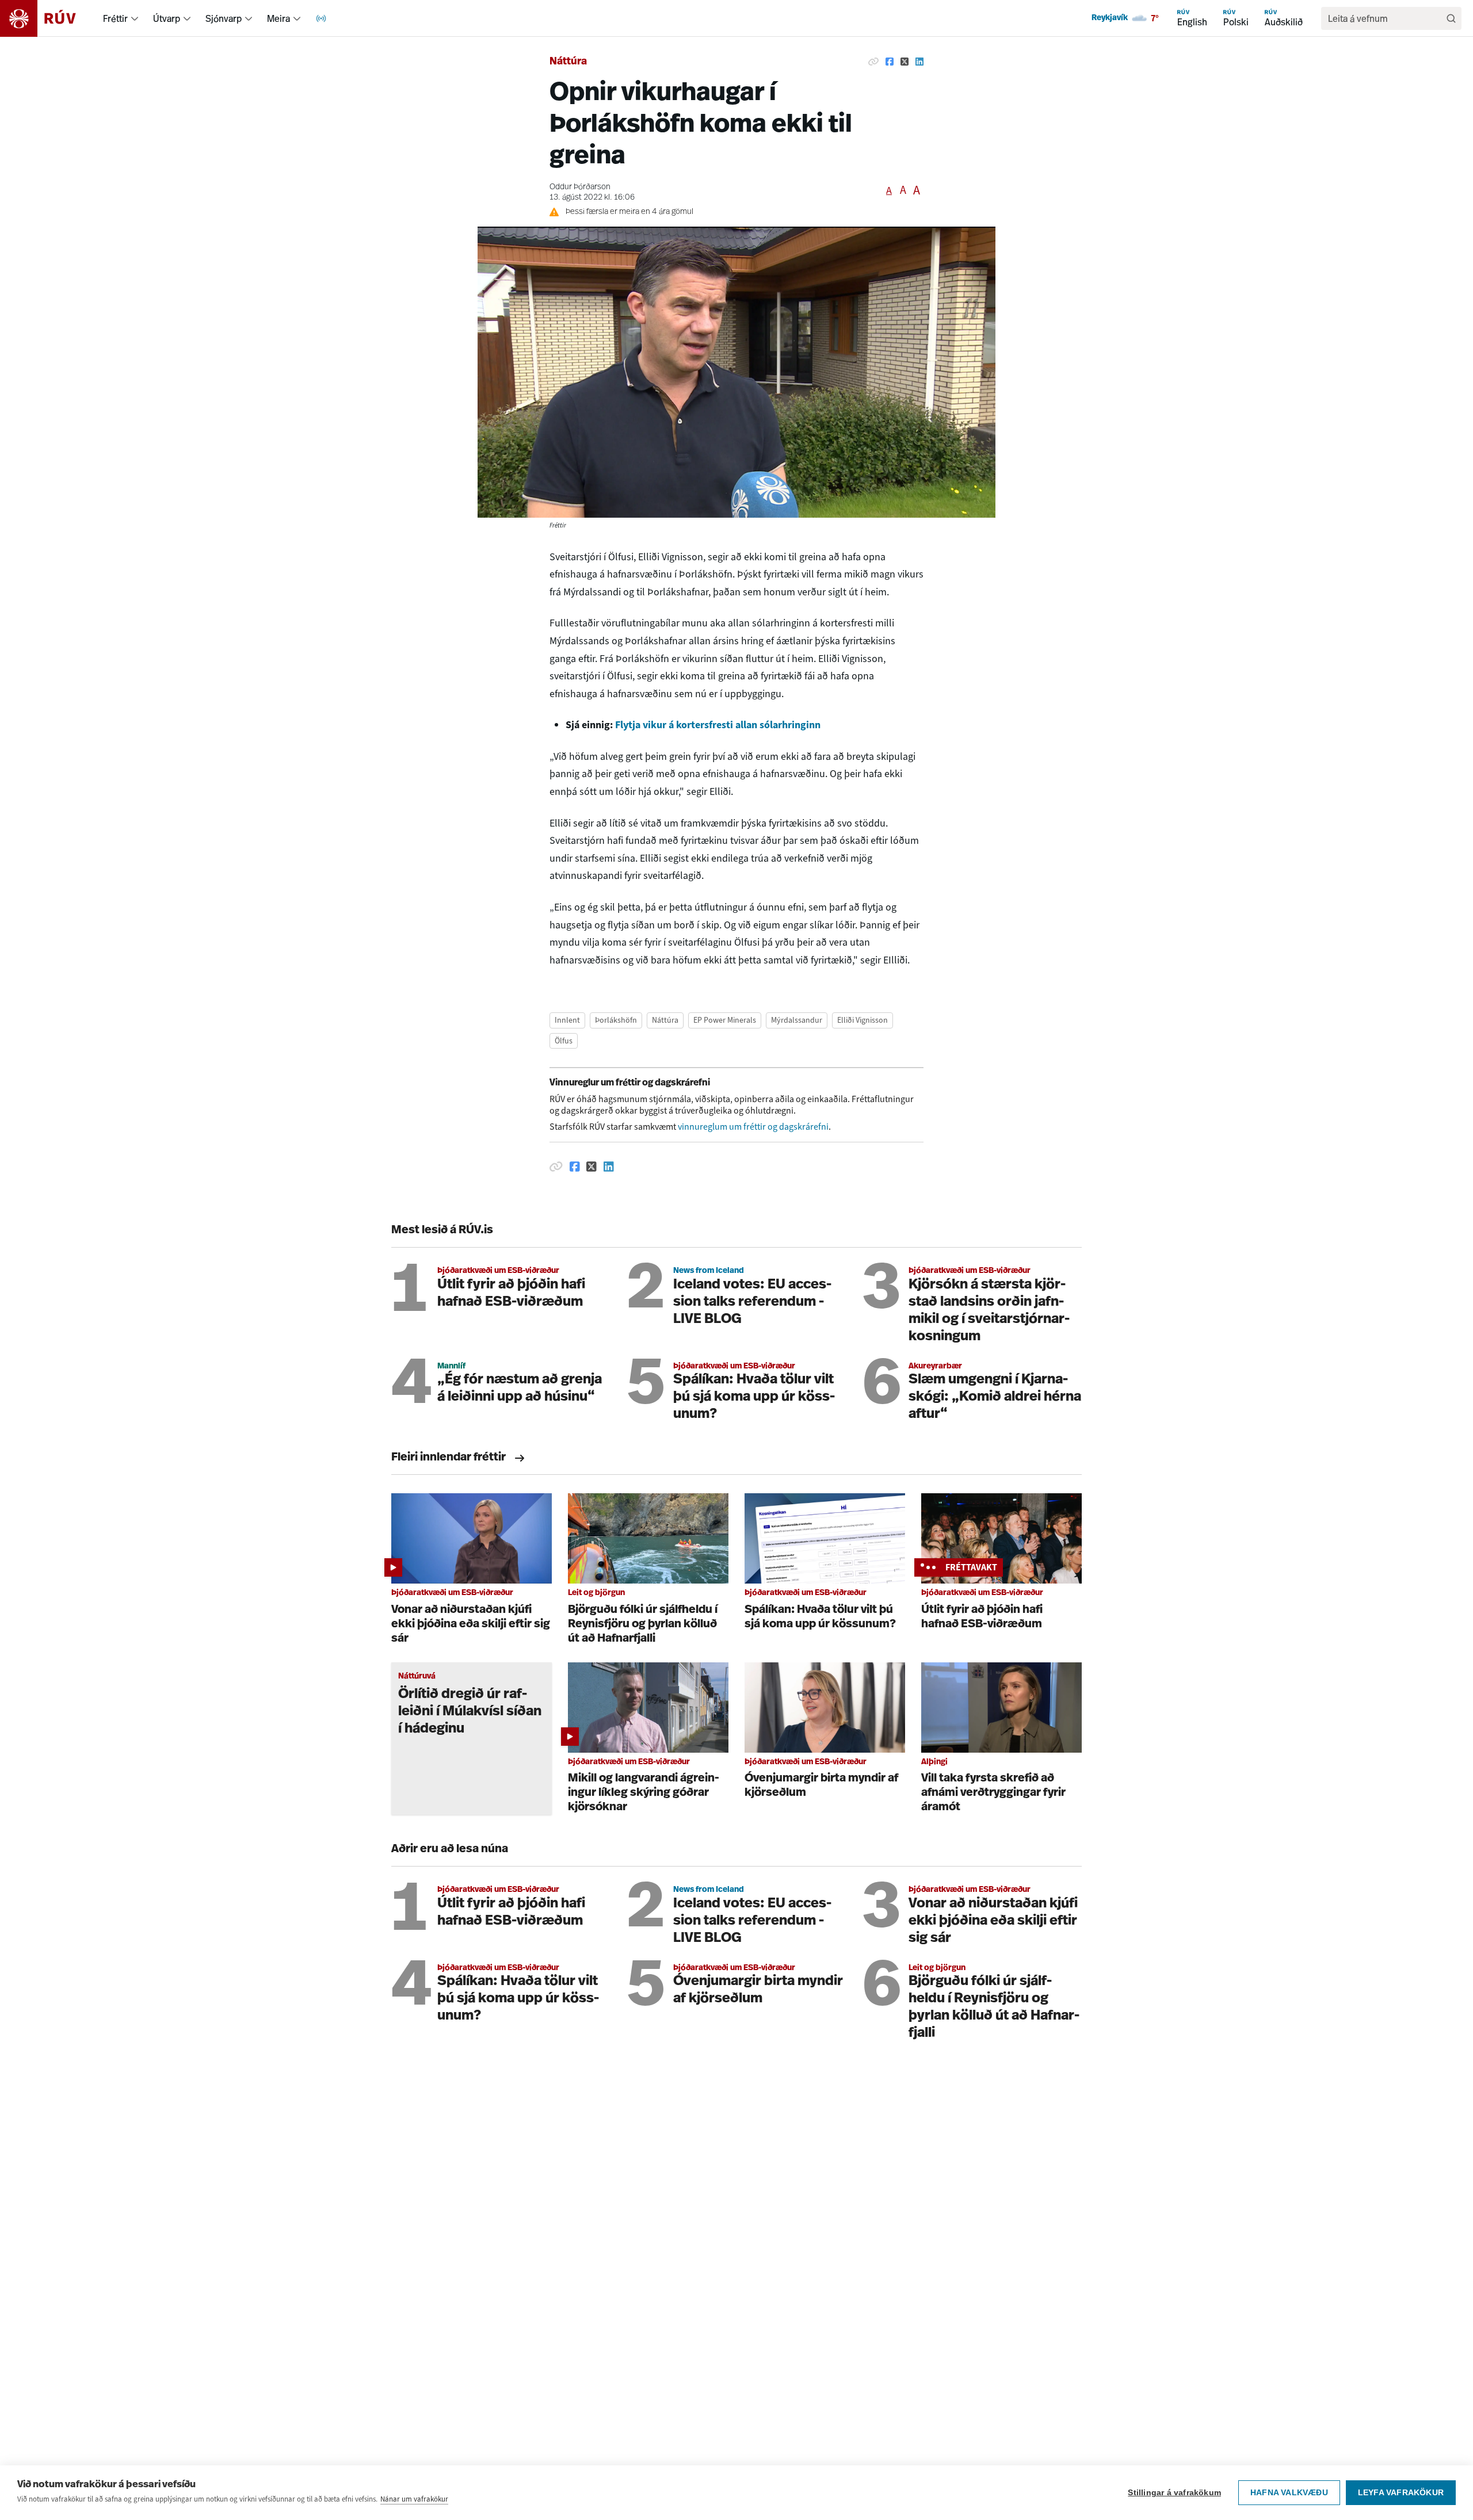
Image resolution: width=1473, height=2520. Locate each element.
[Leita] (1451, 18)
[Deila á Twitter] (905, 62)
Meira (278, 18)
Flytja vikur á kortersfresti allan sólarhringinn (718, 725)
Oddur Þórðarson (580, 187)
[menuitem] (135, 18)
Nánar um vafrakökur (414, 2499)
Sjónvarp (224, 18)
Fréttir (115, 18)
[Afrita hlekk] (873, 62)
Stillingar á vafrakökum (1174, 2493)
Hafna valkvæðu (1289, 2493)
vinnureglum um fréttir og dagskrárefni (753, 1127)
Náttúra (568, 62)
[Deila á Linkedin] (919, 62)
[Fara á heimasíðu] (48, 18)
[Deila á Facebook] (890, 62)
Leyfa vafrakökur (1401, 2493)
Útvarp (167, 18)
